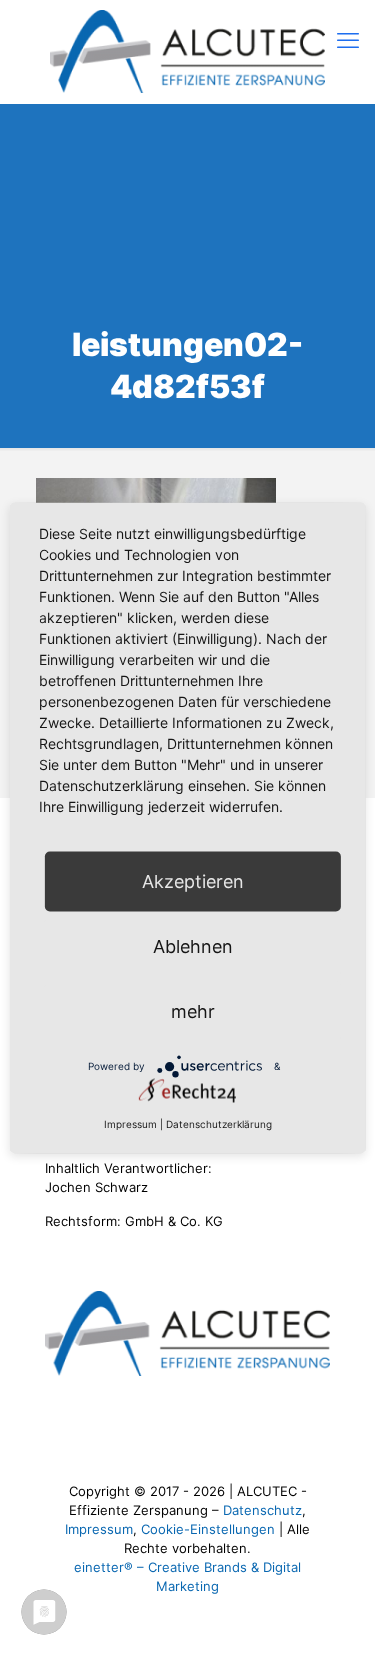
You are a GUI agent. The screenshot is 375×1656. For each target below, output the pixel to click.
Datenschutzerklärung (219, 1124)
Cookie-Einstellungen (208, 1529)
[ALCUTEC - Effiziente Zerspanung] (187, 51)
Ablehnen (193, 946)
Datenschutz (262, 1510)
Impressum (99, 1529)
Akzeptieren (193, 881)
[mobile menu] (348, 40)
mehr (193, 1011)
